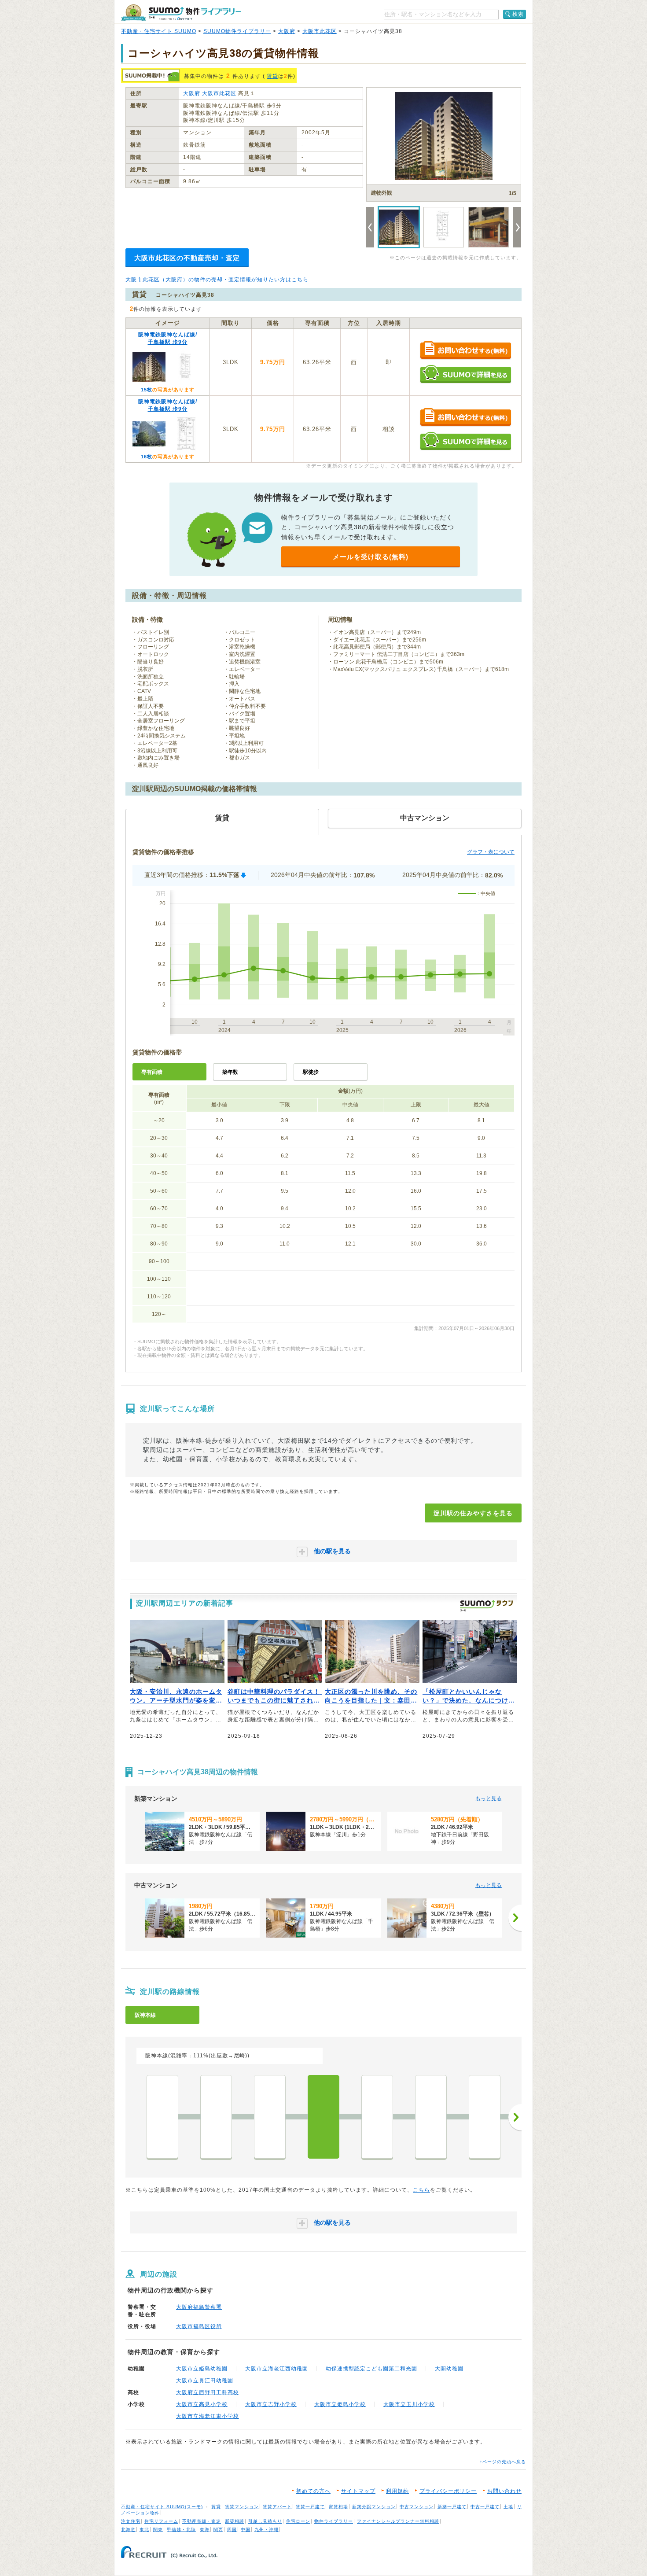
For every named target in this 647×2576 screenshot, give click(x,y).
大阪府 (287, 31)
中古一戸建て (485, 2507)
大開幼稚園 (449, 2369)
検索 (518, 14)
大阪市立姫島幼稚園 (202, 2369)
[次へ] (515, 1918)
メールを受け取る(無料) (371, 557)
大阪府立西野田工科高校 (208, 2392)
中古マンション (417, 2507)
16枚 (147, 457)
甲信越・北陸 (181, 2530)
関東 (158, 2530)
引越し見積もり (265, 2521)
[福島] (216, 2117)
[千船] (431, 2117)
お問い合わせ (504, 2491)
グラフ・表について (491, 852)
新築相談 (235, 2521)
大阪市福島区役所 (199, 2326)
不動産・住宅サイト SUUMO (159, 31)
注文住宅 (131, 2521)
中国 (246, 2530)
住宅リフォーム (161, 2521)
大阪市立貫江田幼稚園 (205, 2381)
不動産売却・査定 (202, 2521)
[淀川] (323, 2117)
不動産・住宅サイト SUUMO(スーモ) (162, 2507)
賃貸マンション (242, 2507)
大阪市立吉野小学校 (271, 2404)
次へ (515, 2117)
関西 (218, 2530)
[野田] (270, 2117)
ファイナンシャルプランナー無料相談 (398, 2521)
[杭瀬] (485, 2117)
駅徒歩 (311, 1072)
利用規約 (397, 2491)
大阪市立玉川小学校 (409, 2404)
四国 (232, 2530)
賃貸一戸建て (310, 2507)
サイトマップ (358, 2491)
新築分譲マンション (374, 2507)
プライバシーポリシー (448, 2491)
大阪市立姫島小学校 (340, 2404)
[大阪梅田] (162, 2117)
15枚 (147, 390)
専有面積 (152, 1072)
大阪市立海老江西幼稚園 (277, 2369)
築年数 (230, 1072)
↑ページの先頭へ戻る (503, 2462)
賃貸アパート (277, 2507)
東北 (144, 2530)
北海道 (128, 2530)
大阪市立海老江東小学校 (208, 2416)
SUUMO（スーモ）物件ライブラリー (181, 13)
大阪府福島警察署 (199, 2307)
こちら (421, 2190)
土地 (508, 2507)
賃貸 (272, 76)
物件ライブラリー (334, 2521)
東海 (205, 2530)
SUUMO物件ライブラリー (237, 31)
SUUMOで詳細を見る (465, 374)
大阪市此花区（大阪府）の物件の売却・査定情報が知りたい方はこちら (217, 280)
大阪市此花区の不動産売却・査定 (187, 258)
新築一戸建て (452, 2507)
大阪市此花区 (320, 31)
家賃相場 (338, 2507)
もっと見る (489, 1798)
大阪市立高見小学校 (202, 2404)
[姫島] (377, 2117)
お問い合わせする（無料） (465, 351)
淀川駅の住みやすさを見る (473, 1513)
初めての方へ (313, 2491)
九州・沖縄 (267, 2530)
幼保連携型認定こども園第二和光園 (371, 2369)
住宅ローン (298, 2521)
